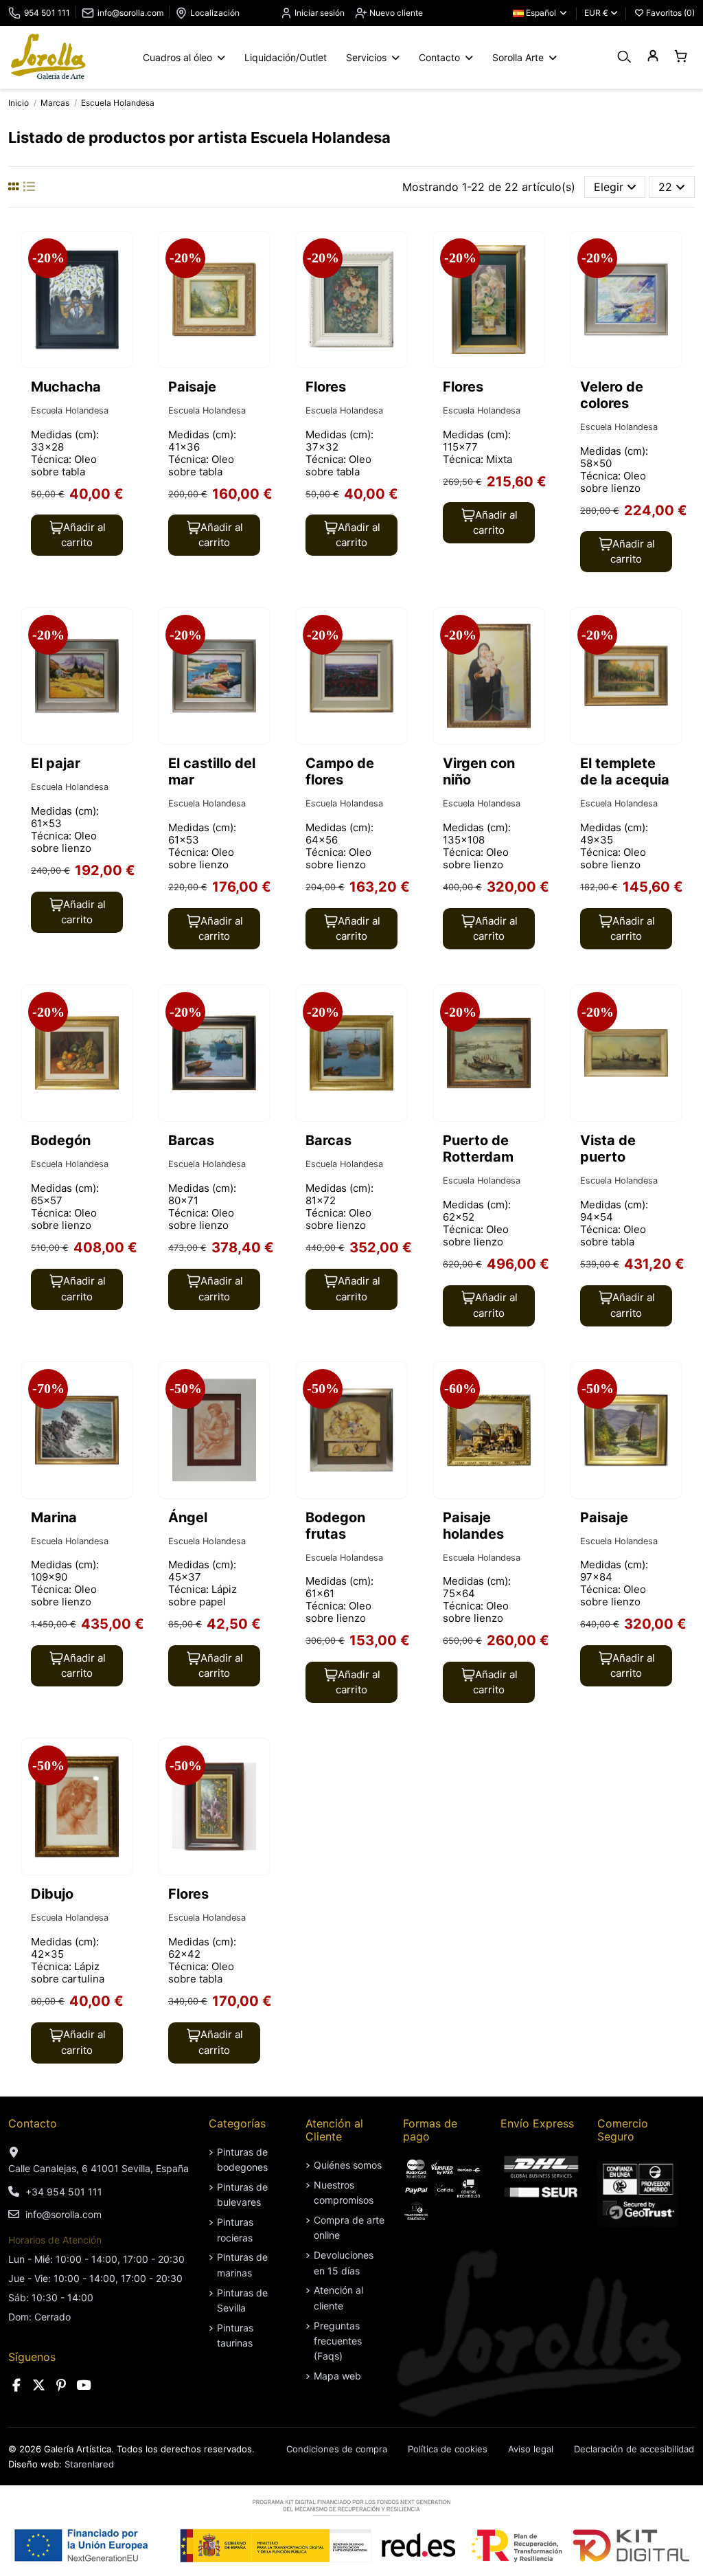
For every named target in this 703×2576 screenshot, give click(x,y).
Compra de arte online (349, 2227)
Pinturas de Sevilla (242, 2300)
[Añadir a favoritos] (121, 253)
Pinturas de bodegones (242, 2159)
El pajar (56, 763)
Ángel (188, 1517)
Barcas (191, 1140)
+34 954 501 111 (64, 2192)
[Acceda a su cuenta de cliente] (653, 57)
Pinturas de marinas (242, 2264)
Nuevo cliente (395, 13)
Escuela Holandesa (70, 410)
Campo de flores (340, 771)
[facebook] (16, 2385)
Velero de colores (612, 395)
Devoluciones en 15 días (344, 2262)
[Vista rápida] (121, 279)
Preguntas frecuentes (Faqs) (338, 2341)
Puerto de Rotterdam (478, 1149)
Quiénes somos (348, 2165)
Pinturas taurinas (235, 2335)
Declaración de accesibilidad (634, 2449)
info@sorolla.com (130, 13)
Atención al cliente (338, 2297)
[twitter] (39, 2385)
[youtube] (84, 2385)
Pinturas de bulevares (242, 2194)
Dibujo (52, 1894)
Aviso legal (531, 2449)
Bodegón (61, 1140)
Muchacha (66, 387)
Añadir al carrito (83, 535)
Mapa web (337, 2376)
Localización (215, 13)
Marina (54, 1517)
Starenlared (89, 2464)
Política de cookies (448, 2449)
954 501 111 (47, 13)
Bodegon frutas (335, 1526)
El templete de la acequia (625, 771)
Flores (326, 387)
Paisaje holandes (473, 1526)
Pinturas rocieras (235, 2229)
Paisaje (192, 387)
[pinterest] (61, 2385)
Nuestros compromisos (344, 2192)
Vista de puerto (608, 1149)
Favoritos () (669, 13)
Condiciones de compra (337, 2449)
